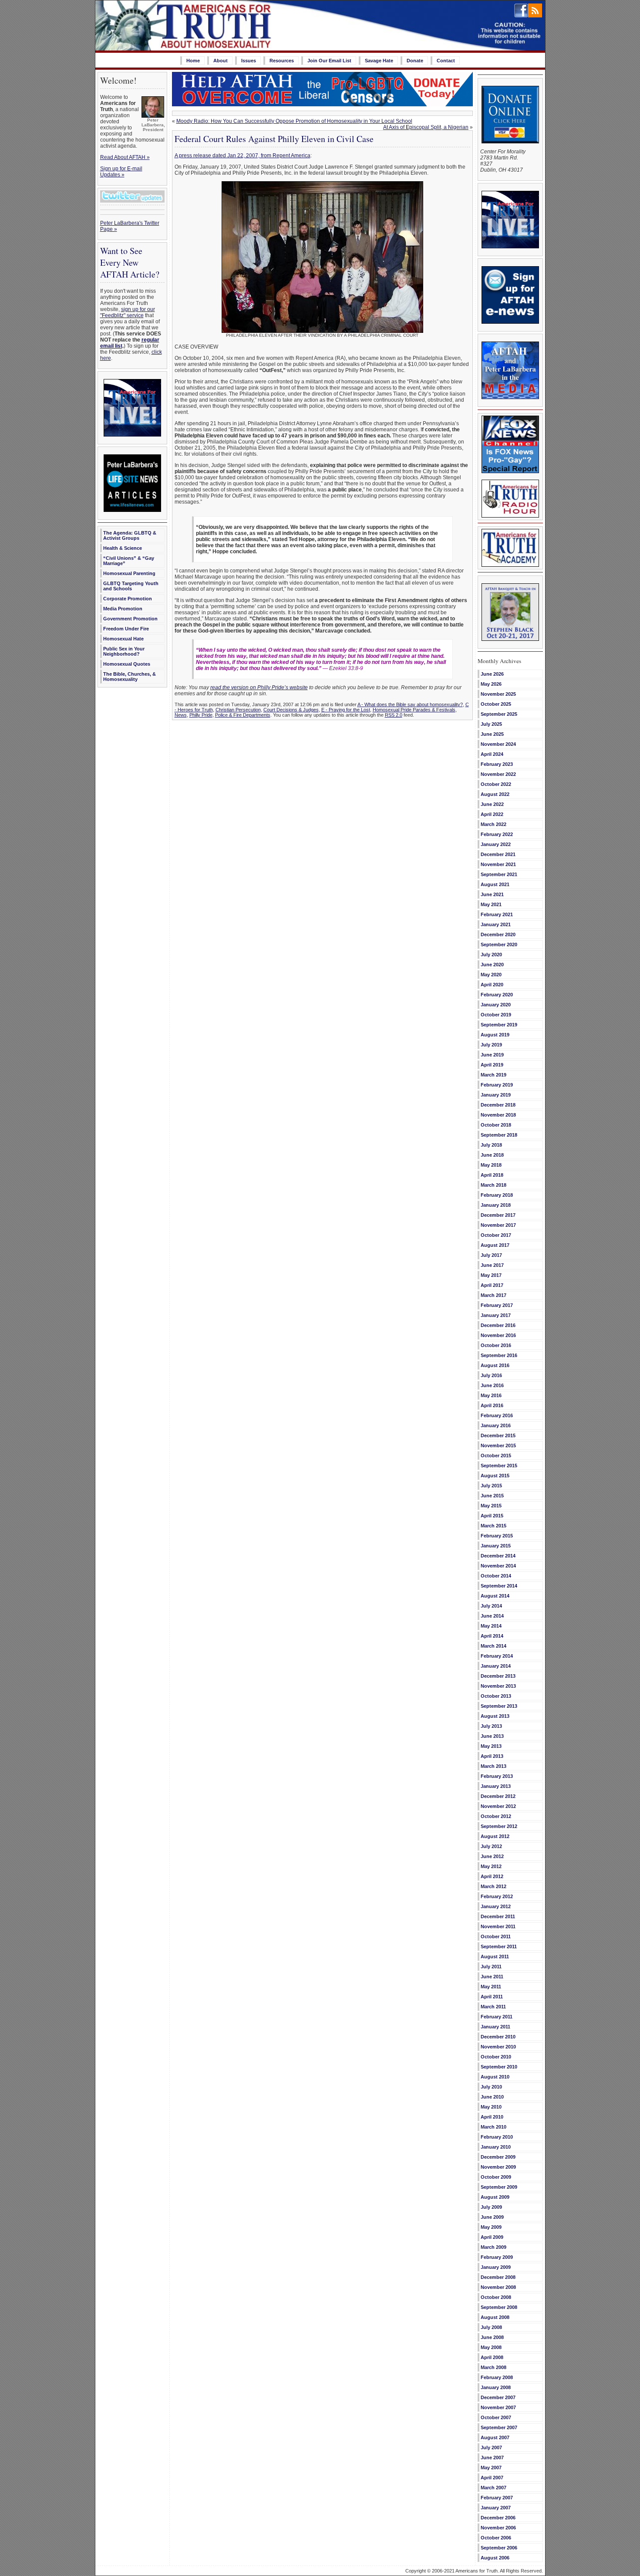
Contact (446, 61)
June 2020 (492, 965)
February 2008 (497, 2377)
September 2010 (499, 2067)
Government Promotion (130, 619)
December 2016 (498, 1325)
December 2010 (498, 2037)
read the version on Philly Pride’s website (259, 687)
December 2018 (498, 1105)
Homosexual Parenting (129, 573)
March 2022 (493, 824)
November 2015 (498, 1445)
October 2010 (496, 2057)
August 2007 (495, 2437)
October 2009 (496, 2177)
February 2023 (497, 764)
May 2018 (491, 1165)
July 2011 (491, 1967)
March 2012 (493, 1886)
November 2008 (498, 2287)
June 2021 (492, 894)
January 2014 (496, 1666)
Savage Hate (379, 61)
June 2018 (492, 1155)
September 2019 (499, 1025)
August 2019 (495, 1035)
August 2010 (495, 2077)
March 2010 (493, 2127)
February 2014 (497, 1656)
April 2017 (492, 1285)
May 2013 (491, 1746)
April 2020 (492, 985)
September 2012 (499, 1826)
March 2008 (493, 2367)
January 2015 (496, 1546)
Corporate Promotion (128, 599)
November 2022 (498, 774)
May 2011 (491, 1987)
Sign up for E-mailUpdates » (121, 172)
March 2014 (493, 1646)
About (221, 61)
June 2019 (492, 1055)
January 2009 (496, 2267)
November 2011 (498, 1926)
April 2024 (492, 754)
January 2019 (496, 1095)
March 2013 (493, 1766)
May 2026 (491, 684)
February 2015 (497, 1536)
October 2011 (496, 1936)
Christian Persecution (238, 710)
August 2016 (495, 1365)
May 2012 (491, 1866)
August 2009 (495, 2197)
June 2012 (492, 1856)
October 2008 (496, 2297)
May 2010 (491, 2107)
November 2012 (498, 1806)
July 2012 (491, 1846)
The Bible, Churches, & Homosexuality (130, 677)
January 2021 (496, 924)
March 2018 (493, 1185)
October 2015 (496, 1456)
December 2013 (498, 1676)
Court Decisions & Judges (291, 710)
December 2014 (498, 1556)
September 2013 (499, 1706)
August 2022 (495, 794)
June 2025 (492, 734)
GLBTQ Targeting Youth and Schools (131, 586)
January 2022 (496, 844)
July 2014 (491, 1606)
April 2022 (492, 814)
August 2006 (495, 2558)
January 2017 (496, 1315)
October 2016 (496, 1345)
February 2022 (497, 834)
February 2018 (497, 1195)
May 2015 (491, 1506)
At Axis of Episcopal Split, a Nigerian (426, 127)
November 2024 (498, 744)
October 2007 (496, 2417)
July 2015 (491, 1486)
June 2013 (492, 1736)
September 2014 (499, 1586)
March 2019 (493, 1075)
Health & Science (123, 548)
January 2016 (496, 1425)
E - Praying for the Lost (346, 710)
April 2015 (492, 1516)
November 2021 (498, 864)
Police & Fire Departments (243, 715)
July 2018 (491, 1145)
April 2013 (492, 1756)
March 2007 (493, 2488)
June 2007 (492, 2458)
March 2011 (493, 2007)
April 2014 (492, 1636)
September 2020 (499, 944)
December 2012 (498, 1796)
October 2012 (496, 1816)
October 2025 (496, 704)
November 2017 (498, 1225)
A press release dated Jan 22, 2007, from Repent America (243, 156)
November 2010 (498, 2047)
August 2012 (495, 1836)
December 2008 (498, 2277)
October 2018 (496, 1125)
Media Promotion (123, 609)
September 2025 (499, 714)
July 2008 (491, 2327)
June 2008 (492, 2337)
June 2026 (492, 674)
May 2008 (491, 2347)
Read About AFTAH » (125, 157)
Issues (249, 61)
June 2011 (492, 1977)
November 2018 (498, 1115)
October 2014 (496, 1576)
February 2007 (497, 2498)
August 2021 (495, 884)
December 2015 (498, 1435)
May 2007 (491, 2468)
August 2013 (495, 1716)
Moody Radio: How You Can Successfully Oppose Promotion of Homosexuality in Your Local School (294, 121)
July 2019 (491, 1045)
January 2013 (496, 1786)
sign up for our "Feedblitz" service (128, 312)
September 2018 (499, 1135)
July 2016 (491, 1375)
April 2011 (492, 1997)
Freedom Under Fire (126, 629)
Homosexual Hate (123, 639)
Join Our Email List (329, 61)
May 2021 (491, 904)
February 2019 (497, 1085)
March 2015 (493, 1526)
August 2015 (495, 1476)
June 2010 (492, 2097)
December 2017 (498, 1215)
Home (193, 61)
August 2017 (495, 1245)
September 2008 (499, 2307)
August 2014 (495, 1596)
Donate (415, 61)
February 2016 (497, 1415)
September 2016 (499, 1355)
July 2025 (491, 724)
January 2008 (496, 2387)
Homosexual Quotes (127, 664)
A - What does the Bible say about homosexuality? (410, 704)
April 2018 (492, 1175)
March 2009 (493, 2247)
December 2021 (498, 854)
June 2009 (492, 2217)
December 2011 (498, 1916)
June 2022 (492, 804)
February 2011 (497, 2017)
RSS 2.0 (394, 715)
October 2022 (496, 784)
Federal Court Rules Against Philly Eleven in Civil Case (274, 139)
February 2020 (497, 995)
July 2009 (491, 2207)
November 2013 (498, 1686)
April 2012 (492, 1876)
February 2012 (497, 1896)
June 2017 (492, 1265)
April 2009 (492, 2237)
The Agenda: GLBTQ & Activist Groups (130, 535)
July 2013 (491, 1726)
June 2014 (492, 1616)
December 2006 (498, 2518)
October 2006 (496, 2538)
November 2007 (498, 2407)
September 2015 (499, 1466)
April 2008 (492, 2357)
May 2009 (491, 2227)
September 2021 (499, 874)
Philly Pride (201, 715)
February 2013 (497, 1776)
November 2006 (498, 2528)
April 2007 (492, 2478)
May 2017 (491, 1275)
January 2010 (496, 2147)
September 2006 (499, 2548)
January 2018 (496, 1205)
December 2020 (498, 934)
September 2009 (499, 2187)
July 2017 (491, 1255)
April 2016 (492, 1405)
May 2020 (491, 975)
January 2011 (495, 2027)
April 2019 (492, 1065)
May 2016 (491, 1395)
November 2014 (498, 1566)
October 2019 (496, 1015)
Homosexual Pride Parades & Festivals (414, 710)
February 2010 (497, 2137)
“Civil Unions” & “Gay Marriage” (129, 561)
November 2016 (498, 1335)
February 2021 (497, 914)
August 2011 (495, 1957)
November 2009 (498, 2167)
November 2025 (498, 694)
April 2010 (492, 2117)
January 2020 (496, 1005)
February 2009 (497, 2257)
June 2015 (492, 1496)
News (181, 715)
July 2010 (491, 2087)
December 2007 (498, 2397)
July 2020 (491, 955)
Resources (282, 61)
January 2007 (496, 2508)
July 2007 (491, 2447)
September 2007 (499, 2427)
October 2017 (496, 1235)
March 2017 (493, 1295)
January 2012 (496, 1906)
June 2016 (492, 1385)
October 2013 (496, 1696)
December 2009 (498, 2157)
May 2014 (491, 1626)
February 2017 (497, 1305)
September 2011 (499, 1946)
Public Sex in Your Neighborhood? (124, 651)
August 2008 (495, 2317)
